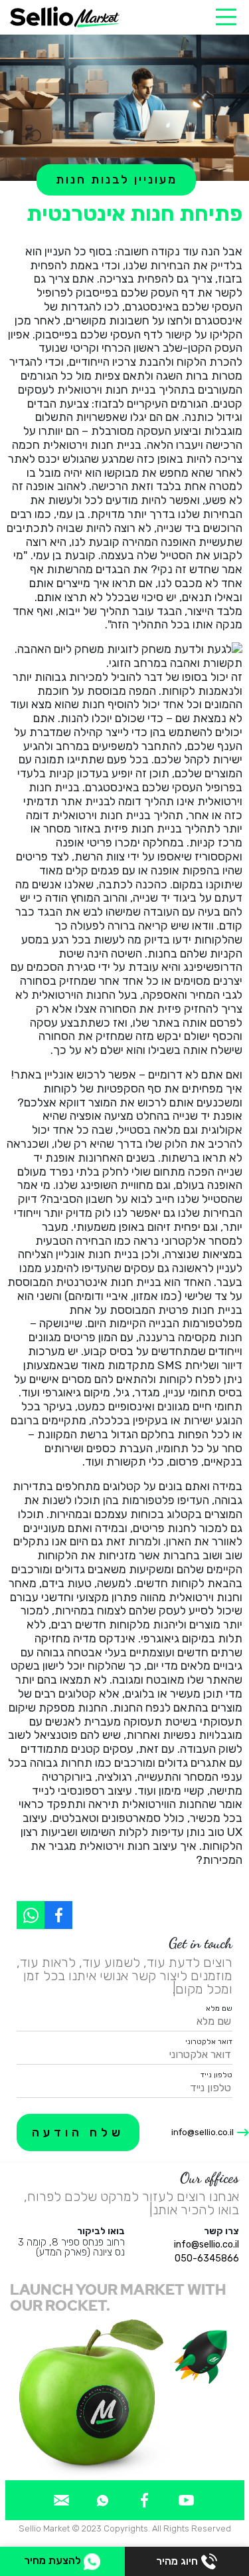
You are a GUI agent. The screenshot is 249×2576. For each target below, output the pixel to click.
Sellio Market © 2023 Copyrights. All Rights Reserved (125, 2528)
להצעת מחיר (54, 2560)
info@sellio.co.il (203, 2132)
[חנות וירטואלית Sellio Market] (65, 17)
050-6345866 (207, 2258)
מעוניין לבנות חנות (117, 180)
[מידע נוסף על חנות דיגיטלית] (186, 2500)
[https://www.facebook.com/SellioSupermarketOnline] (58, 1915)
